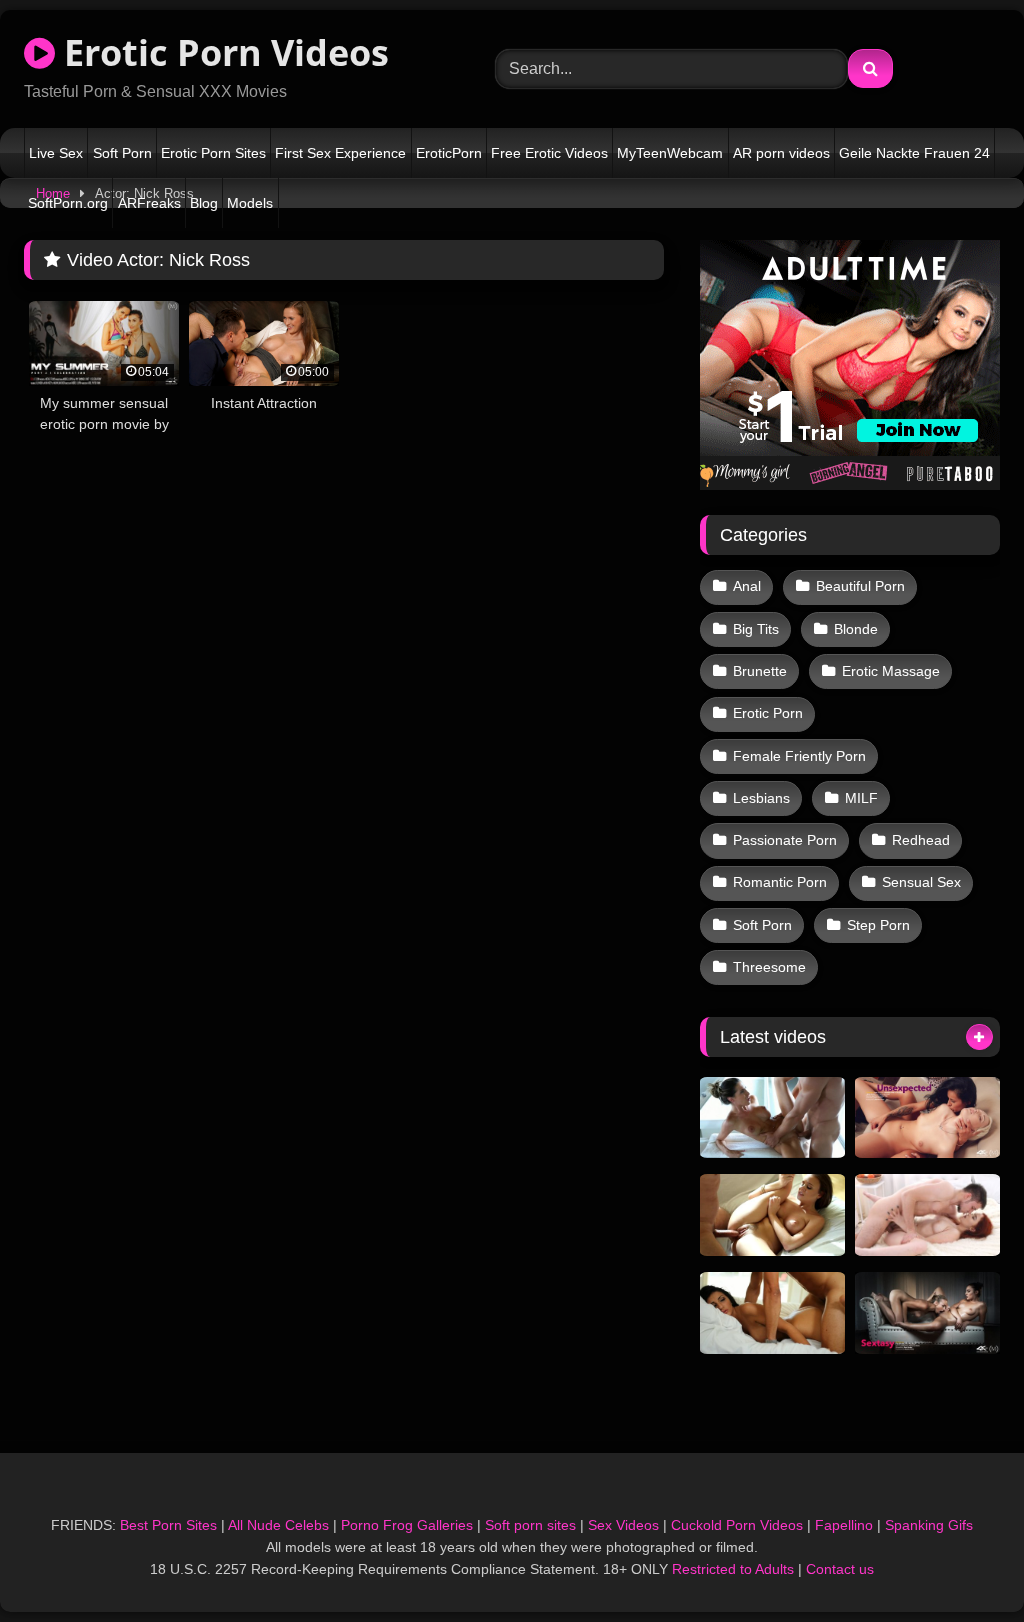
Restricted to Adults (733, 1569)
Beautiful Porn (860, 586)
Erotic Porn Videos (222, 52)
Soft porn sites (530, 1525)
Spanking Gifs (929, 1525)
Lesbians (761, 798)
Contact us (840, 1569)
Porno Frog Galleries (407, 1525)
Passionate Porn (785, 840)
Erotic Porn (768, 713)
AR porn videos (781, 153)
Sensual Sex (921, 882)
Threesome (769, 967)
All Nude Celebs (278, 1525)
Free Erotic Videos (549, 153)
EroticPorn (449, 153)
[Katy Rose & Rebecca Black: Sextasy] (927, 1313)
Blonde (856, 629)
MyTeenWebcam (670, 153)
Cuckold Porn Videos (737, 1525)
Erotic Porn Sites (213, 153)
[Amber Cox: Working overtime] (772, 1313)
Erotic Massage (891, 671)
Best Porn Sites (168, 1525)
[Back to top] (962, 1562)
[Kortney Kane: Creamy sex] (772, 1118)
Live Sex (56, 153)
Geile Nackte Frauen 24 (914, 153)
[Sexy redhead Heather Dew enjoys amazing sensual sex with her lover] (927, 1215)
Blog (204, 203)
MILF (861, 798)
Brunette (760, 671)
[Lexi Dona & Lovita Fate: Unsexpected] (927, 1118)
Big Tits (756, 629)
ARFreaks (149, 203)
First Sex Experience (340, 153)
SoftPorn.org (68, 203)
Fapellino (844, 1525)
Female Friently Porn (799, 756)
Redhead (921, 840)
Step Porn (878, 925)
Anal (747, 586)
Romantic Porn (780, 882)
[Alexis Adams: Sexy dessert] (772, 1215)
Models (250, 203)
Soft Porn (122, 153)
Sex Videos (623, 1525)
